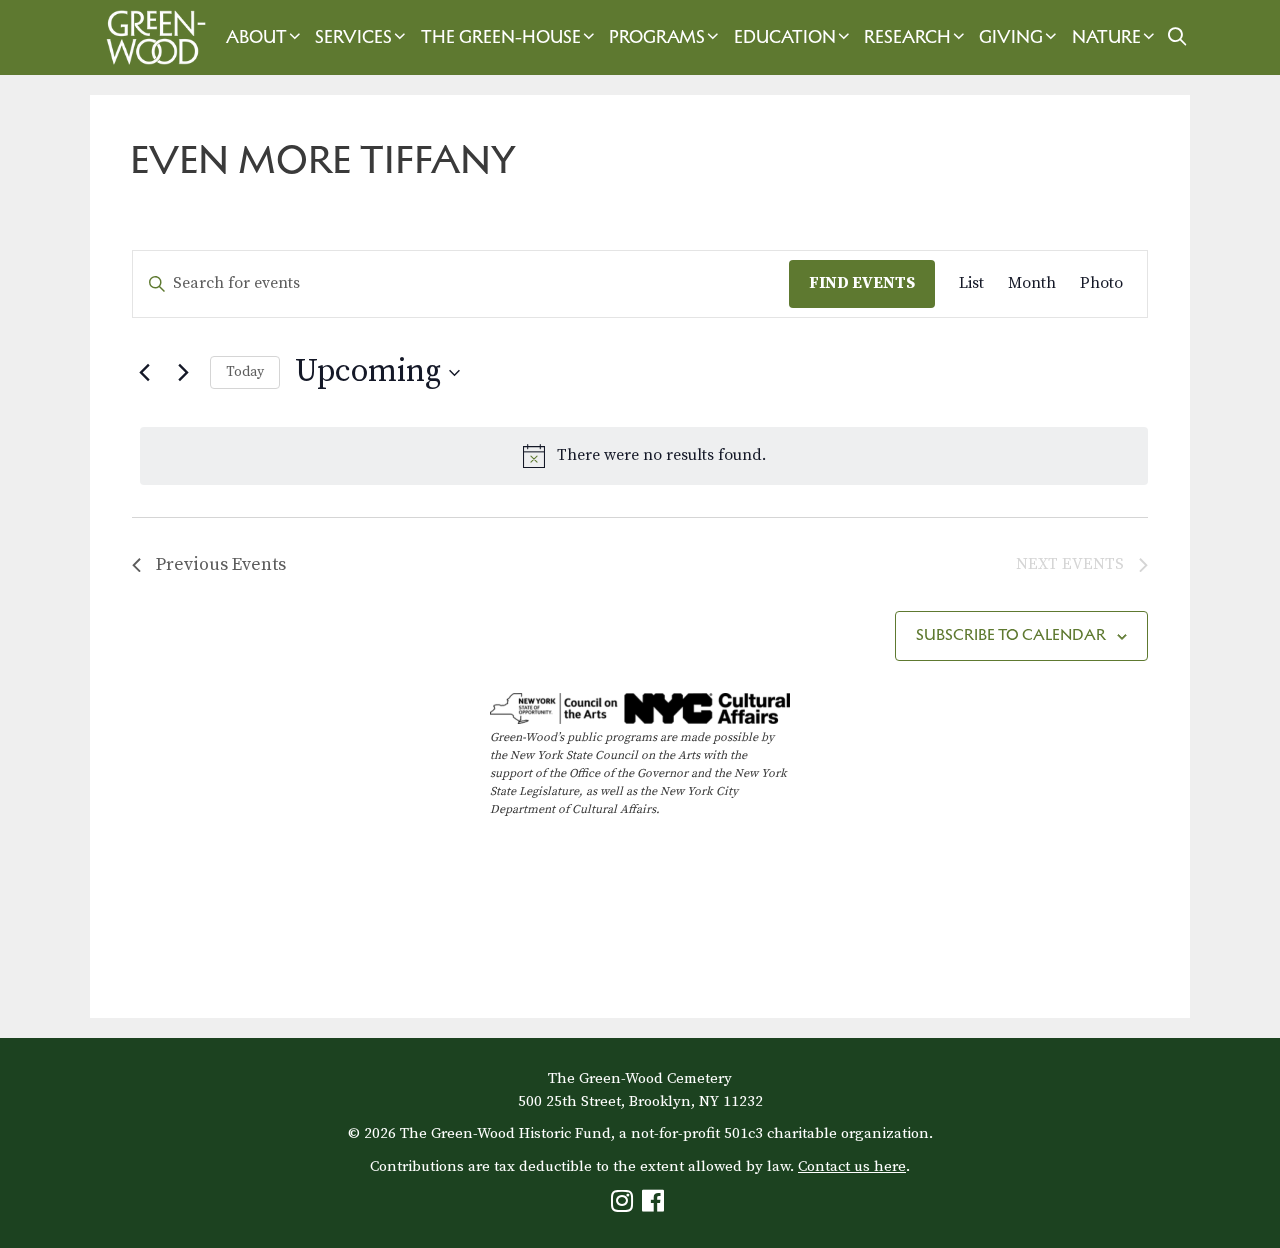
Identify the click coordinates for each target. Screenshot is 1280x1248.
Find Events (862, 283)
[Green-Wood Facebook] (655, 1205)
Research (907, 37)
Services (353, 37)
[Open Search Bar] (1176, 37)
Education (785, 37)
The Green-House (501, 37)
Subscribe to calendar (1011, 634)
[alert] (644, 456)
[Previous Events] (144, 373)
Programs (657, 37)
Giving (1011, 37)
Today (245, 372)
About (256, 37)
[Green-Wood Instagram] (624, 1205)
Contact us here (852, 1166)
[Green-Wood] (151, 37)
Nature (1106, 37)
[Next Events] (183, 373)
